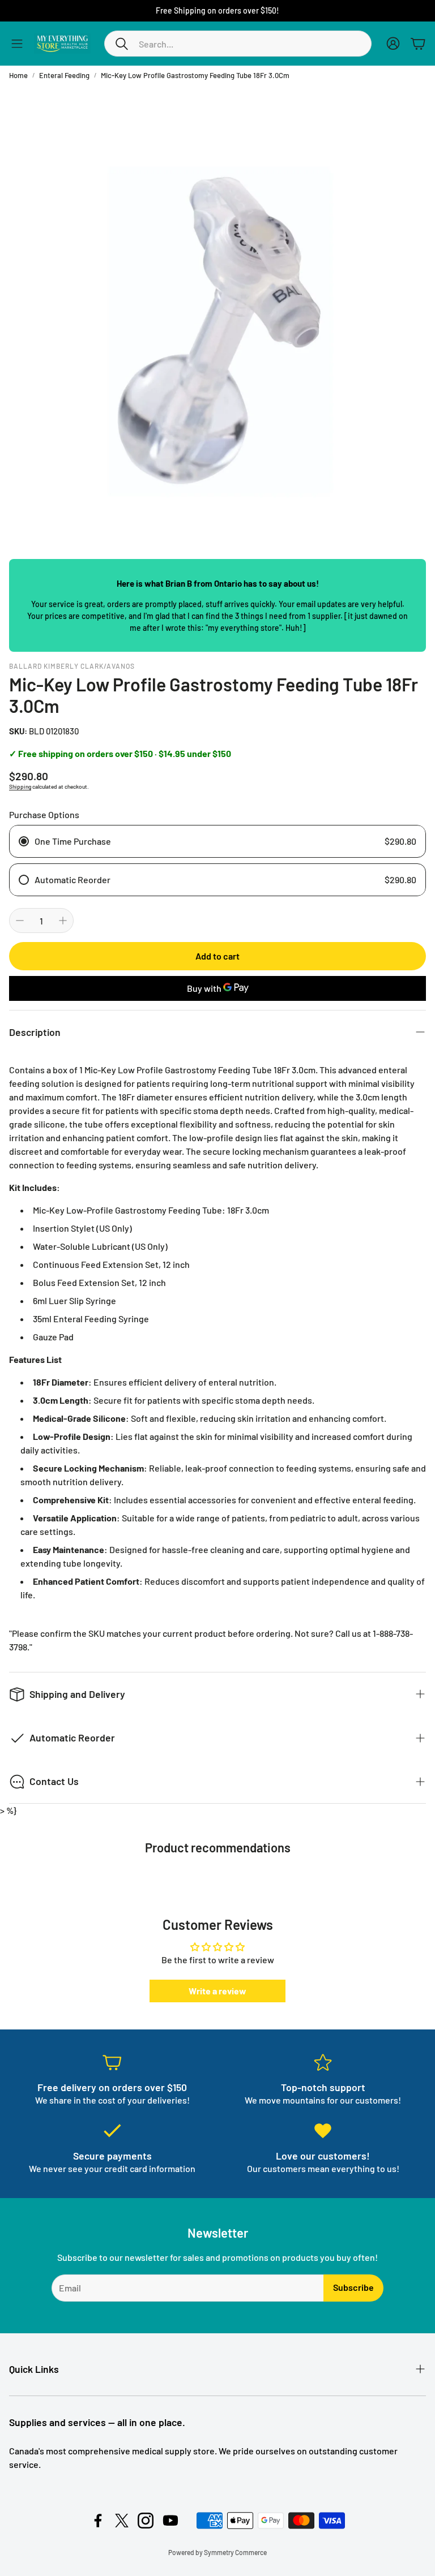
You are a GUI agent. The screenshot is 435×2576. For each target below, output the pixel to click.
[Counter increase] (63, 921)
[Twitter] (122, 2521)
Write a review (217, 1991)
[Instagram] (146, 2521)
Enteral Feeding (64, 75)
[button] (238, 44)
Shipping (20, 786)
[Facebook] (98, 2521)
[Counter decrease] (20, 921)
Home (18, 75)
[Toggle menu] (17, 44)
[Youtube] (170, 2521)
